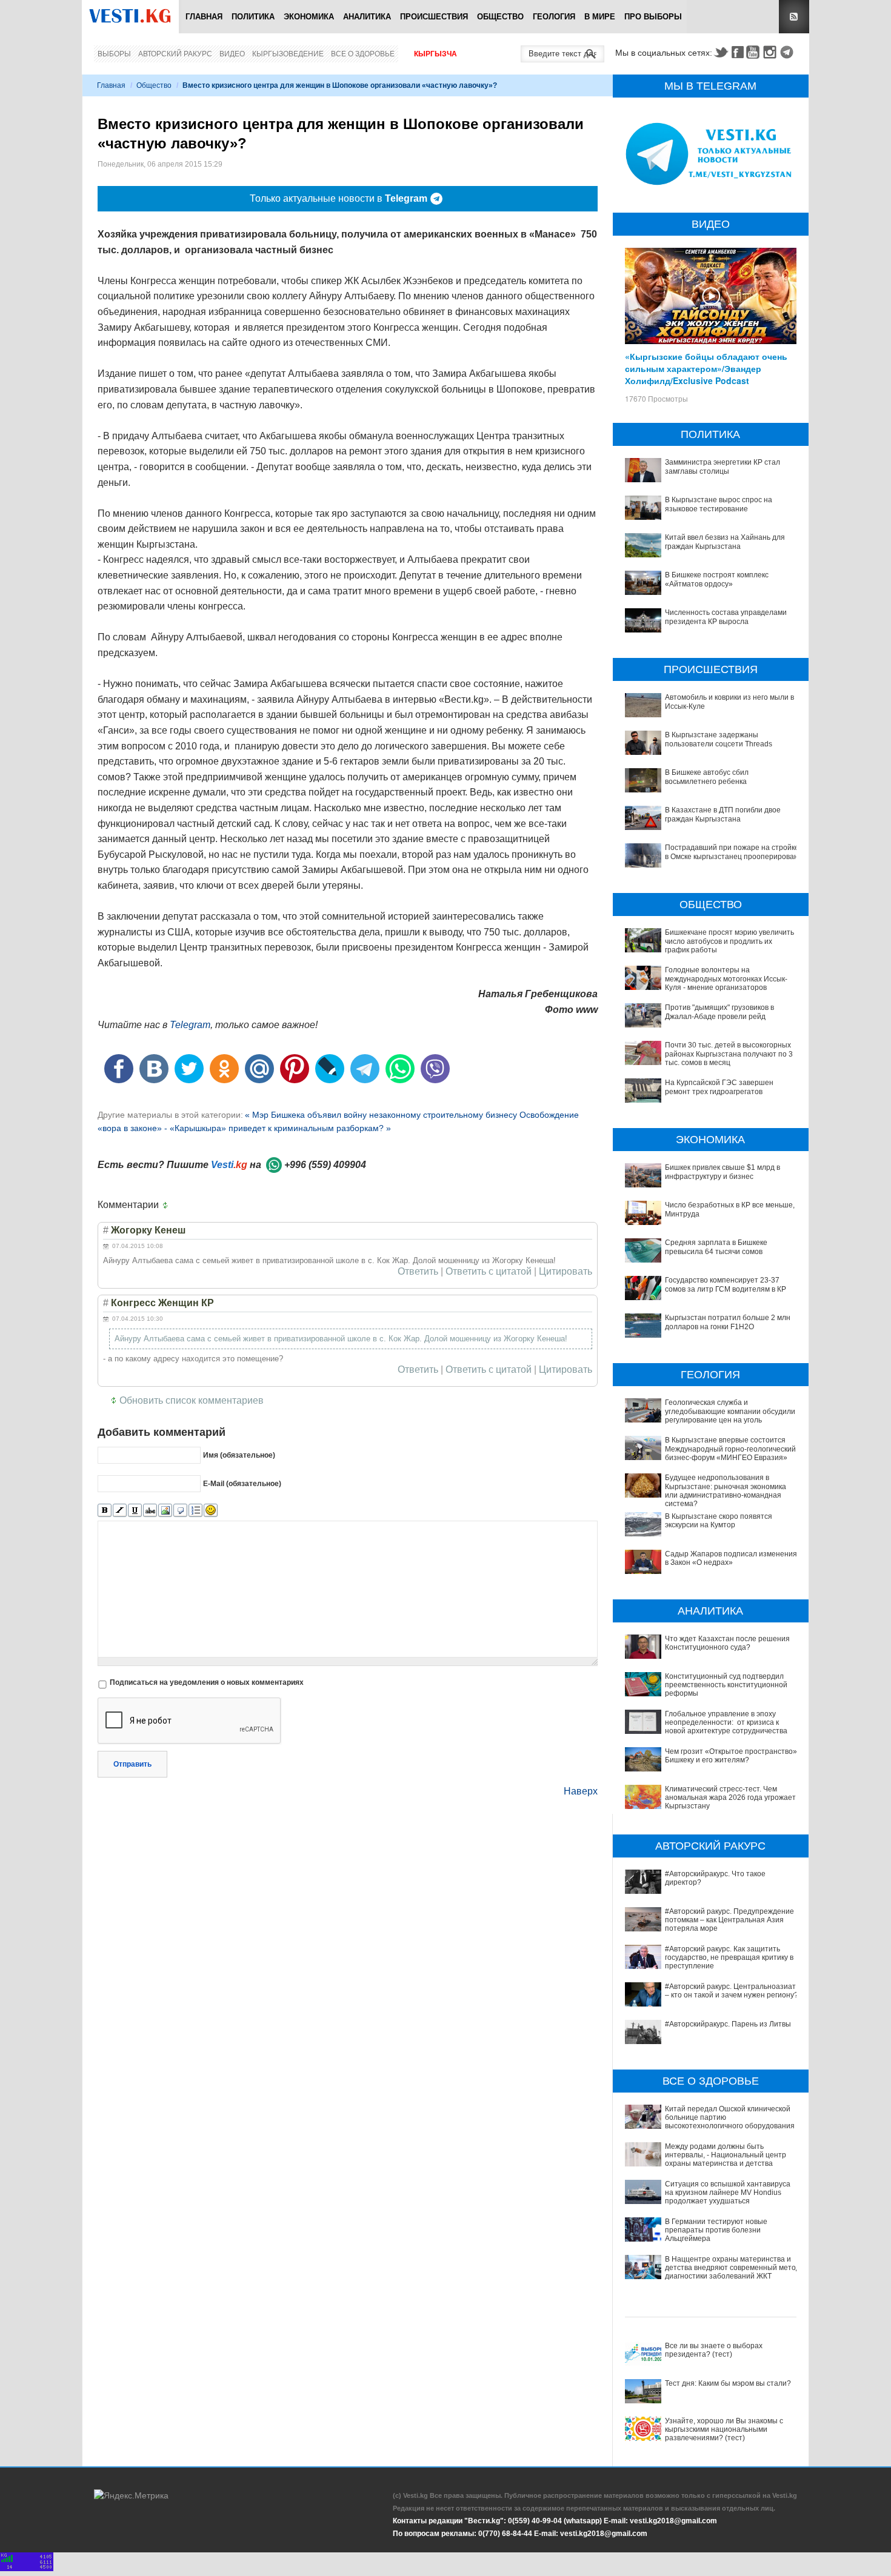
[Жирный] (105, 1511)
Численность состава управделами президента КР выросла (726, 617)
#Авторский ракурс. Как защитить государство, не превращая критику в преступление (729, 1958)
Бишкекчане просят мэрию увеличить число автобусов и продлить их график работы (729, 941)
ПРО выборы (653, 17)
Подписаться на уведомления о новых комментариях (207, 1682)
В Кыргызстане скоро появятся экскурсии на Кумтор (719, 1521)
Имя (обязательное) (239, 1455)
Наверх (581, 1791)
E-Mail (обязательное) (242, 1484)
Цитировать (566, 1272)
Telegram (789, 52)
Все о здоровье (363, 54)
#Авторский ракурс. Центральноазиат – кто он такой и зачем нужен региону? (732, 1991)
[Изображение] (165, 1511)
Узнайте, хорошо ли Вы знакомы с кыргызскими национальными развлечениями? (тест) (724, 2430)
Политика (253, 17)
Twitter (721, 52)
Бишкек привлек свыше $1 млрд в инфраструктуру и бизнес (722, 1172)
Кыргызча (435, 54)
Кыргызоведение (288, 54)
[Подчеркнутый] (135, 1511)
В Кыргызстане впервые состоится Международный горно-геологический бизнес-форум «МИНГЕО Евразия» (730, 1449)
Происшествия (434, 17)
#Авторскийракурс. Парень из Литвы (728, 2024)
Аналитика (367, 17)
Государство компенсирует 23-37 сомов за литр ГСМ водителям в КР (726, 1284)
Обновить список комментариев (192, 1400)
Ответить (418, 1272)
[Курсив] (120, 1511)
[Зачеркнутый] (150, 1511)
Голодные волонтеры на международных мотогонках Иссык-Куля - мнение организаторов (726, 979)
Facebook (738, 52)
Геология (554, 17)
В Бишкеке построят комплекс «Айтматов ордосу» (717, 579)
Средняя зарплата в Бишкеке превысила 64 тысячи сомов (716, 1247)
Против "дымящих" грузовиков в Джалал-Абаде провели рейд (719, 1012)
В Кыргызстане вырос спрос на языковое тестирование (719, 504)
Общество (500, 17)
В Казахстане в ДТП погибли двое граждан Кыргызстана (723, 814)
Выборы (114, 54)
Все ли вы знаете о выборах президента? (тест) (714, 2350)
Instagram (772, 52)
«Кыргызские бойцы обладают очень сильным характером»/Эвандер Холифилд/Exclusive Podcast (706, 368)
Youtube (755, 52)
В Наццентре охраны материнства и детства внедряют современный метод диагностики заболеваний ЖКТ (732, 2268)
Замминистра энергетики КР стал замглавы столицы (722, 466)
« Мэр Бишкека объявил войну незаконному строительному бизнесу (382, 1115)
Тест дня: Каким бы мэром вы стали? (728, 2383)
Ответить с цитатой (489, 1272)
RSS (794, 17)
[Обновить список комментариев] (168, 1205)
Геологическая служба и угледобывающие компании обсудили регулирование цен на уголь (730, 1411)
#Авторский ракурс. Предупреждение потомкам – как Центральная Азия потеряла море (729, 1920)
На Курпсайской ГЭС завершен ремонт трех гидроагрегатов (719, 1087)
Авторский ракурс (175, 54)
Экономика (309, 17)
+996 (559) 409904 (325, 1165)
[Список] (195, 1511)
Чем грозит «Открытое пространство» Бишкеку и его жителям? (731, 1756)
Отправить (132, 1764)
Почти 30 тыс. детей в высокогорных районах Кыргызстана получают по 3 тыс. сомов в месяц (729, 1054)
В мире (600, 17)
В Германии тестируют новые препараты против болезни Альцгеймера (716, 2230)
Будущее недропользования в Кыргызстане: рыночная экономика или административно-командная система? (726, 1491)
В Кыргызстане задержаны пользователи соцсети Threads (719, 739)
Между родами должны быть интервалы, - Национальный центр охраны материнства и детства (726, 2155)
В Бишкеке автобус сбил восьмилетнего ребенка (707, 777)
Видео (232, 54)
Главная (204, 17)
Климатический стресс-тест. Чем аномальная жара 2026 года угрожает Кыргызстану (730, 1798)
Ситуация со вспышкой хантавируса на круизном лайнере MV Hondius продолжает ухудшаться (728, 2193)
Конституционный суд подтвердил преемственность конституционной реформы (726, 1685)
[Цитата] (180, 1511)
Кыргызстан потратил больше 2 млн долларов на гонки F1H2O (728, 1322)
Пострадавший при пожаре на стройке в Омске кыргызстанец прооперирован (732, 852)
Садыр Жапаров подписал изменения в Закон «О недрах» (731, 1558)
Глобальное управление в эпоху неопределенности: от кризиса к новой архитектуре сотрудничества (726, 1723)
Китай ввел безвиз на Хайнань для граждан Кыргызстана (725, 542)
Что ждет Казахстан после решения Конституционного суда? (727, 1643)
